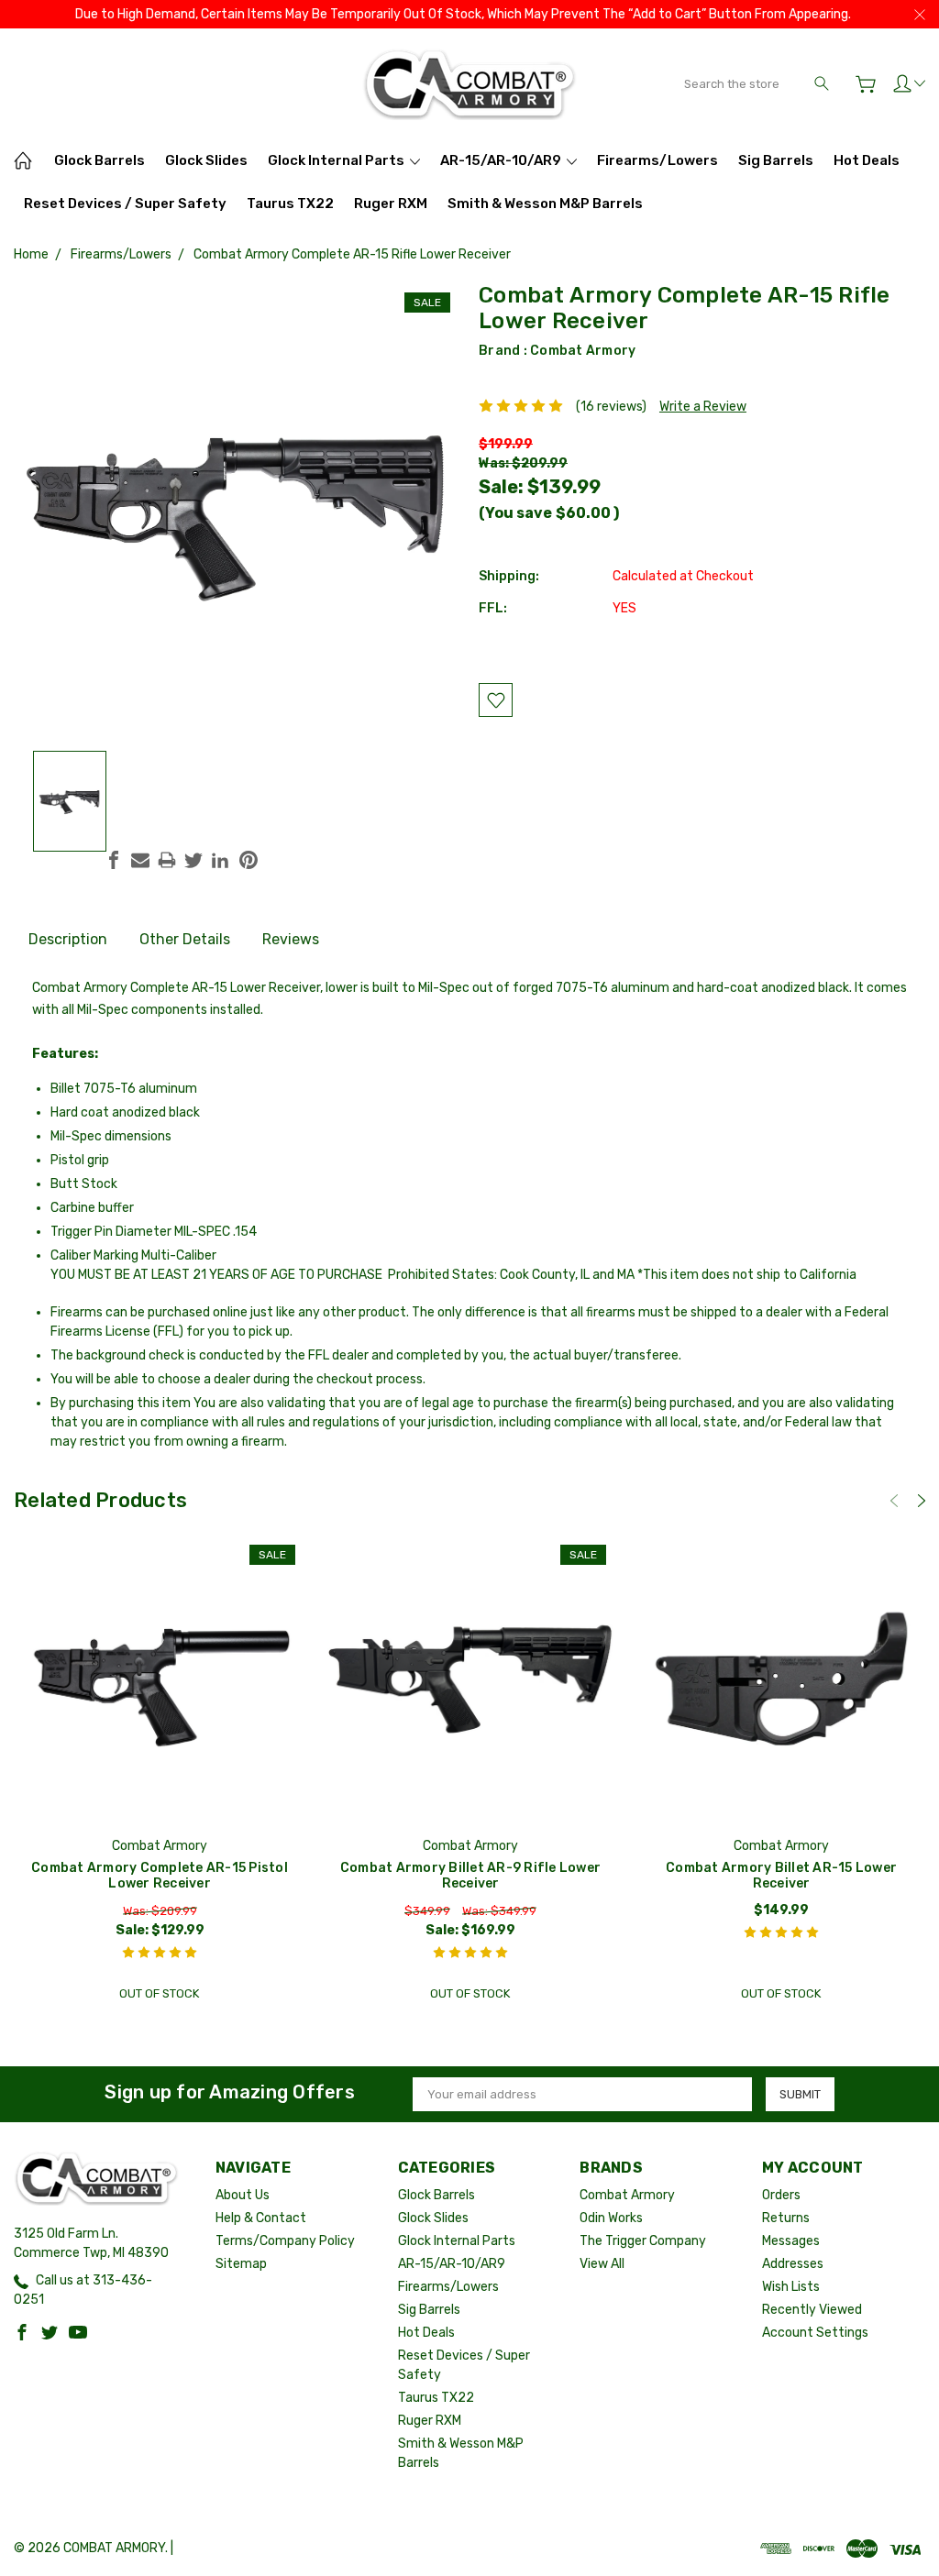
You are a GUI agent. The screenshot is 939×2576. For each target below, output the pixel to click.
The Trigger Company (643, 2241)
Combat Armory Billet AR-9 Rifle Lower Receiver (470, 1876)
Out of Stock (159, 1993)
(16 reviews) (611, 407)
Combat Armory (583, 351)
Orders (781, 2195)
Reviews (291, 939)
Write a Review (703, 407)
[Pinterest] (249, 860)
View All (602, 2264)
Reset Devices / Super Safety (125, 204)
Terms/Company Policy (285, 2241)
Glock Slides (206, 160)
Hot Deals (867, 160)
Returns (786, 2218)
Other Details (185, 939)
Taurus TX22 (290, 204)
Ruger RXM (391, 204)
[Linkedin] (220, 860)
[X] (193, 860)
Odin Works (611, 2218)
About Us (243, 2195)
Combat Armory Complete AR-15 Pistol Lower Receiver (160, 1876)
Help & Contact (261, 2218)
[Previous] (894, 1501)
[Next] (922, 1501)
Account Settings (815, 2333)
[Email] (140, 860)
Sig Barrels (776, 160)
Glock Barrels (99, 160)
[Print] (167, 860)
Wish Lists (791, 2287)
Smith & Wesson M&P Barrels (545, 204)
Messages (791, 2241)
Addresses (793, 2264)
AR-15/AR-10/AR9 (502, 160)
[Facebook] (114, 860)
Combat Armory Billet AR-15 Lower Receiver (781, 1876)
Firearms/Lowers (657, 160)
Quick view (160, 1739)
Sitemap (241, 2264)
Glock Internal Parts (337, 160)
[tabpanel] (160, 1773)
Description (68, 939)
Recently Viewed (812, 2310)
